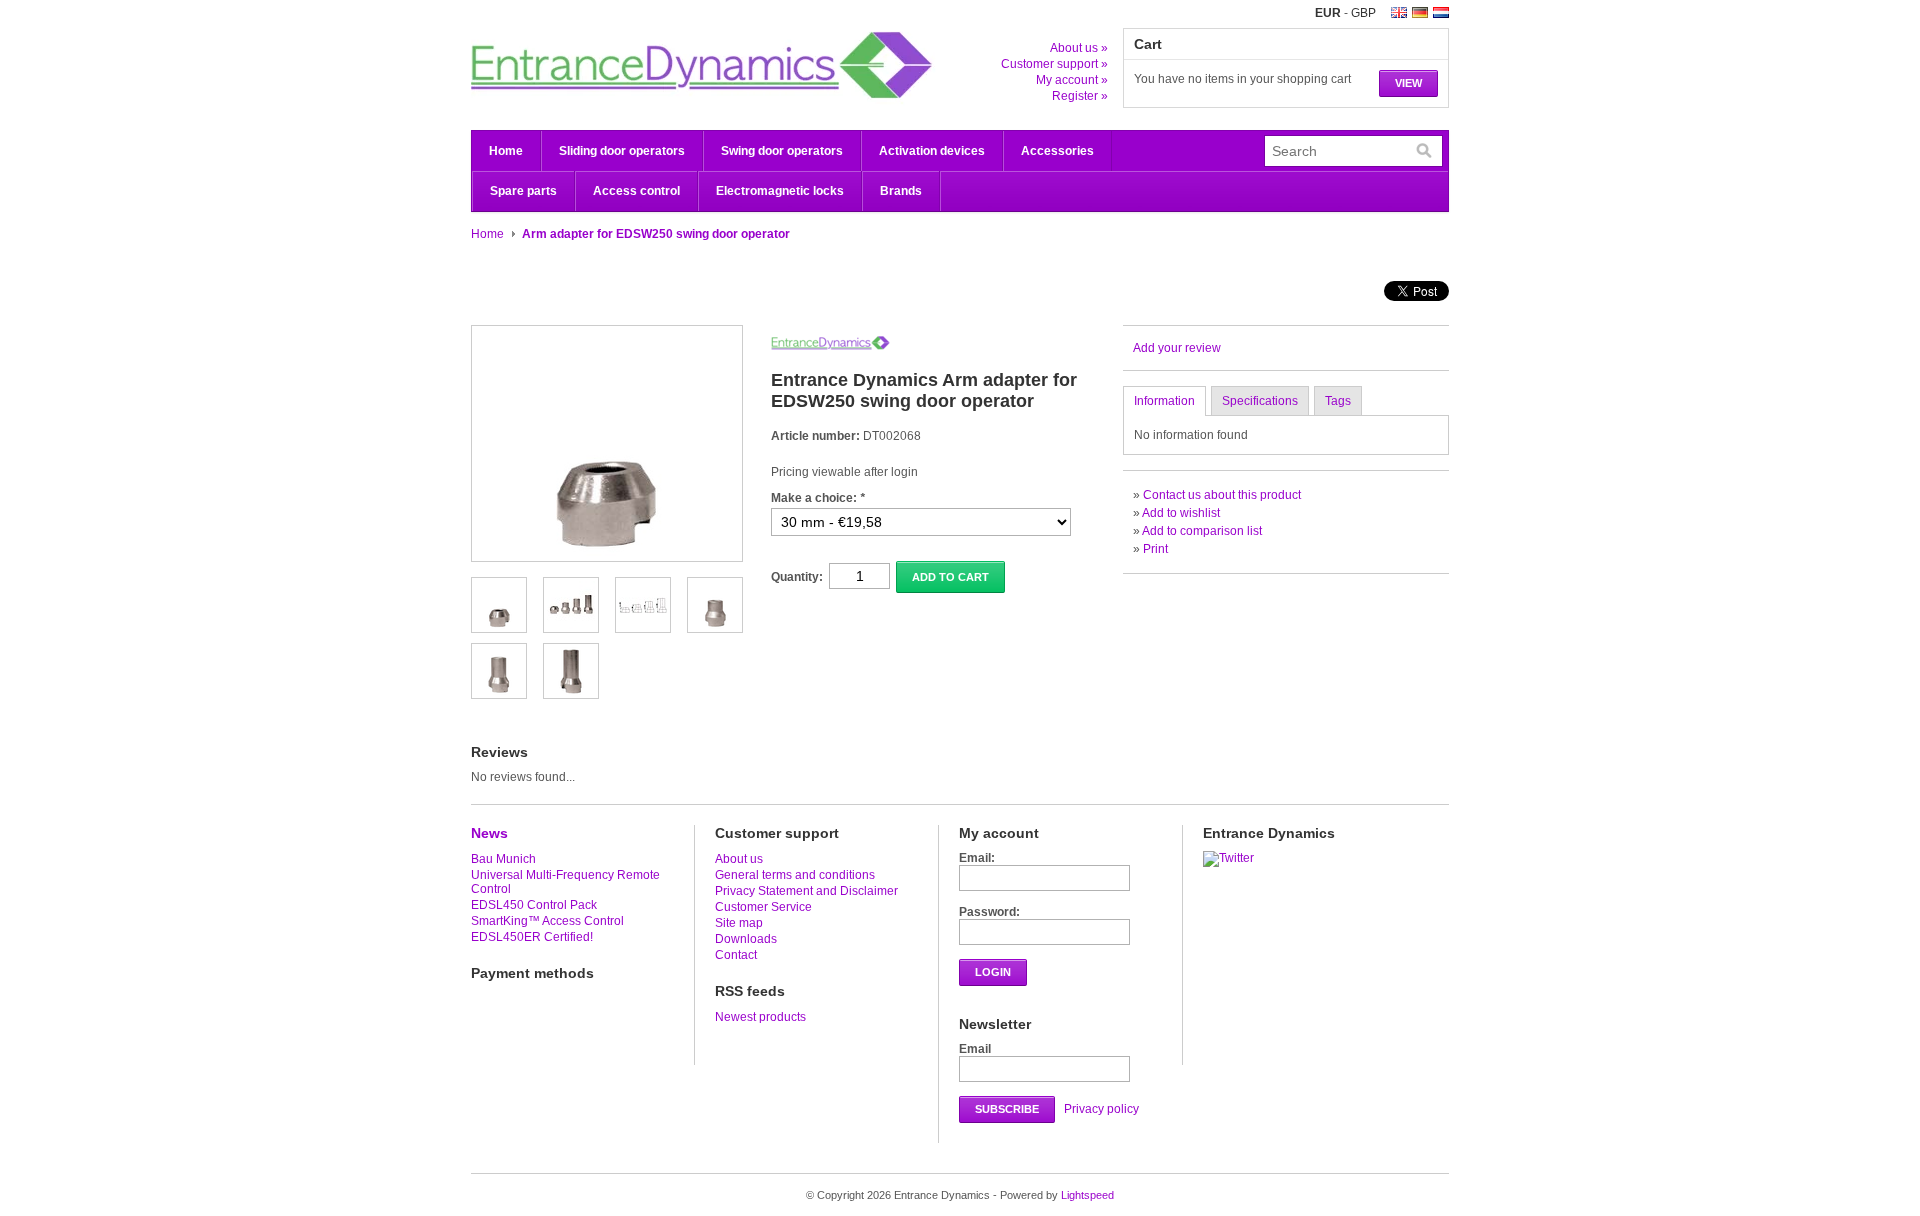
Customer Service (763, 907)
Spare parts (523, 191)
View (1408, 83)
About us (739, 859)
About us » (1079, 48)
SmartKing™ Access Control (547, 921)
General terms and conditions (795, 875)
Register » (1080, 96)
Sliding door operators (622, 151)
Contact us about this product (1222, 495)
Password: (989, 912)
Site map (739, 923)
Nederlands (1441, 12)
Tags (1338, 401)
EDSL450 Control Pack (534, 905)
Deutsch (1420, 12)
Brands (901, 191)
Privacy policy (1101, 1109)
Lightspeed (1087, 1195)
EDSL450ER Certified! (532, 937)
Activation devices (932, 151)
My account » (1072, 80)
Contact (736, 955)
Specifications (1260, 401)
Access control (636, 191)
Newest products (760, 1017)
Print (1155, 549)
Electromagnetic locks (780, 191)
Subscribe (1007, 1109)
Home (506, 151)
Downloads (746, 939)
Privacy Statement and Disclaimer (806, 891)
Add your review (1177, 348)
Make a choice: (818, 498)
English (1399, 12)
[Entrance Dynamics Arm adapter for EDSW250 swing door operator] (499, 625)
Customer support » (1054, 64)
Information (1164, 401)
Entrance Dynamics (671, 65)
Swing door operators (782, 151)
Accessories (1057, 151)
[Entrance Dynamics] (831, 346)
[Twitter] (1231, 858)
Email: (977, 858)
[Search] (1424, 151)
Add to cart (950, 577)
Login (993, 972)
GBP (1363, 13)
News (489, 833)
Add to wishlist (1181, 513)
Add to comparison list (1202, 531)
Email (975, 1049)
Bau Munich (503, 859)
